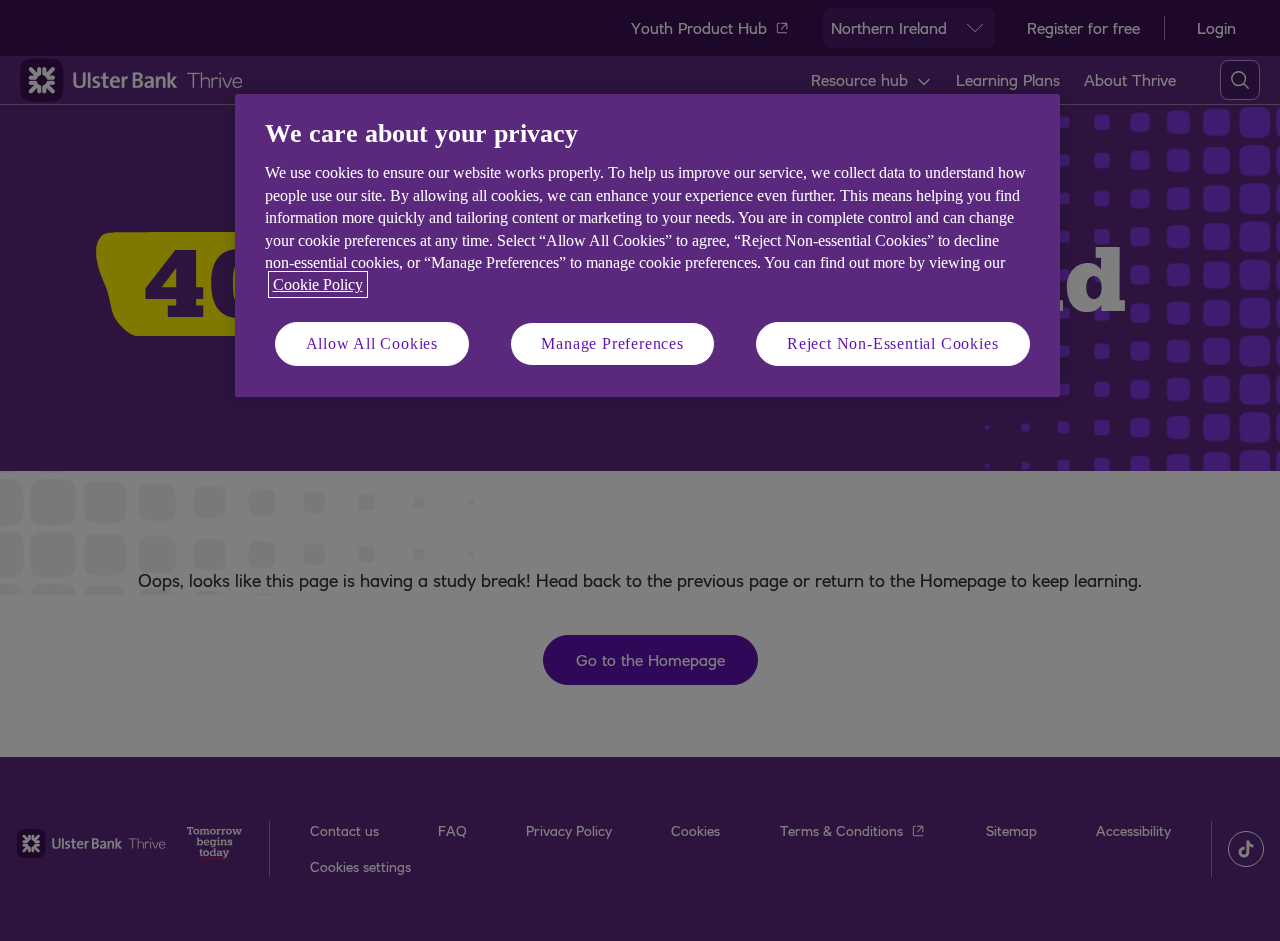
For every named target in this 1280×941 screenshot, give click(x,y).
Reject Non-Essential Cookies (892, 343)
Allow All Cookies (372, 343)
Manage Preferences (612, 343)
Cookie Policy (318, 284)
